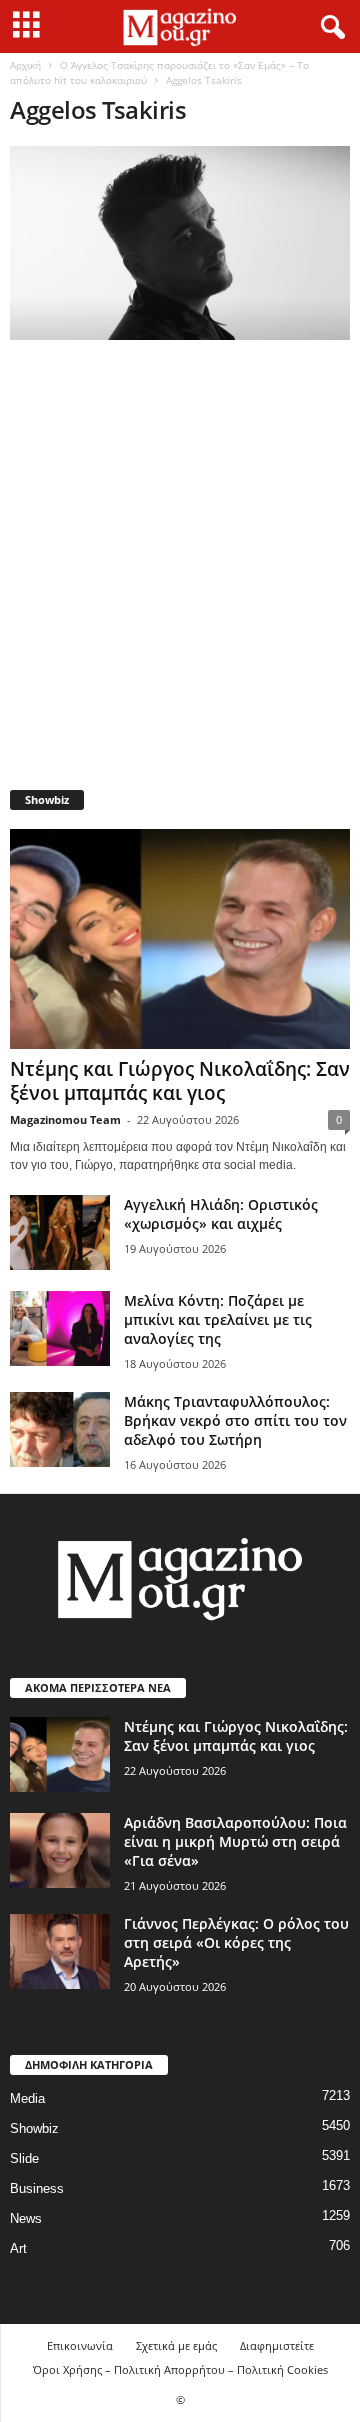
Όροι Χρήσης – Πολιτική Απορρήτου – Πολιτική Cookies (180, 2369)
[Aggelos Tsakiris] (180, 243)
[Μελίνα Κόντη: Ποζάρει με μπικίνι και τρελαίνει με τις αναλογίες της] (60, 1328)
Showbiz (34, 2128)
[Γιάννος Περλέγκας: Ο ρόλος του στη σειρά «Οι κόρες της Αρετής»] (60, 1951)
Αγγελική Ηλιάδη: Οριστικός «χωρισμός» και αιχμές (221, 1214)
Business (37, 2188)
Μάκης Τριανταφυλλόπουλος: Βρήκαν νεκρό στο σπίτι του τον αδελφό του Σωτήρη (235, 1420)
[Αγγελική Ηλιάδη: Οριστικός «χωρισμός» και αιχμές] (60, 1232)
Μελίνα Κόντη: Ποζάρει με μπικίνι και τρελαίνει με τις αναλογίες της (218, 1319)
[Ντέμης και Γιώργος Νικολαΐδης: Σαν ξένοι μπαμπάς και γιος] (180, 939)
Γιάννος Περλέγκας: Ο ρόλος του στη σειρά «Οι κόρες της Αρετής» (236, 1942)
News (26, 2218)
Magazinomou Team (65, 1119)
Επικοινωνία (80, 2345)
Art (18, 2248)
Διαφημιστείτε (277, 2345)
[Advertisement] (180, 572)
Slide (24, 2158)
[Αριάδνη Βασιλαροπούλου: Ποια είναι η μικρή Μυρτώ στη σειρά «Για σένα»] (60, 1850)
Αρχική (25, 65)
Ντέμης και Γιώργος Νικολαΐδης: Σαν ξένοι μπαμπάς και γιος (180, 1081)
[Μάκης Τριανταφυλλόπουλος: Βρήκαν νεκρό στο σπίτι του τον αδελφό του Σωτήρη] (60, 1429)
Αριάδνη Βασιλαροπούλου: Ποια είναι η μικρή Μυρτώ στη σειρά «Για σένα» (235, 1841)
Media (27, 2098)
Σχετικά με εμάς (176, 2345)
